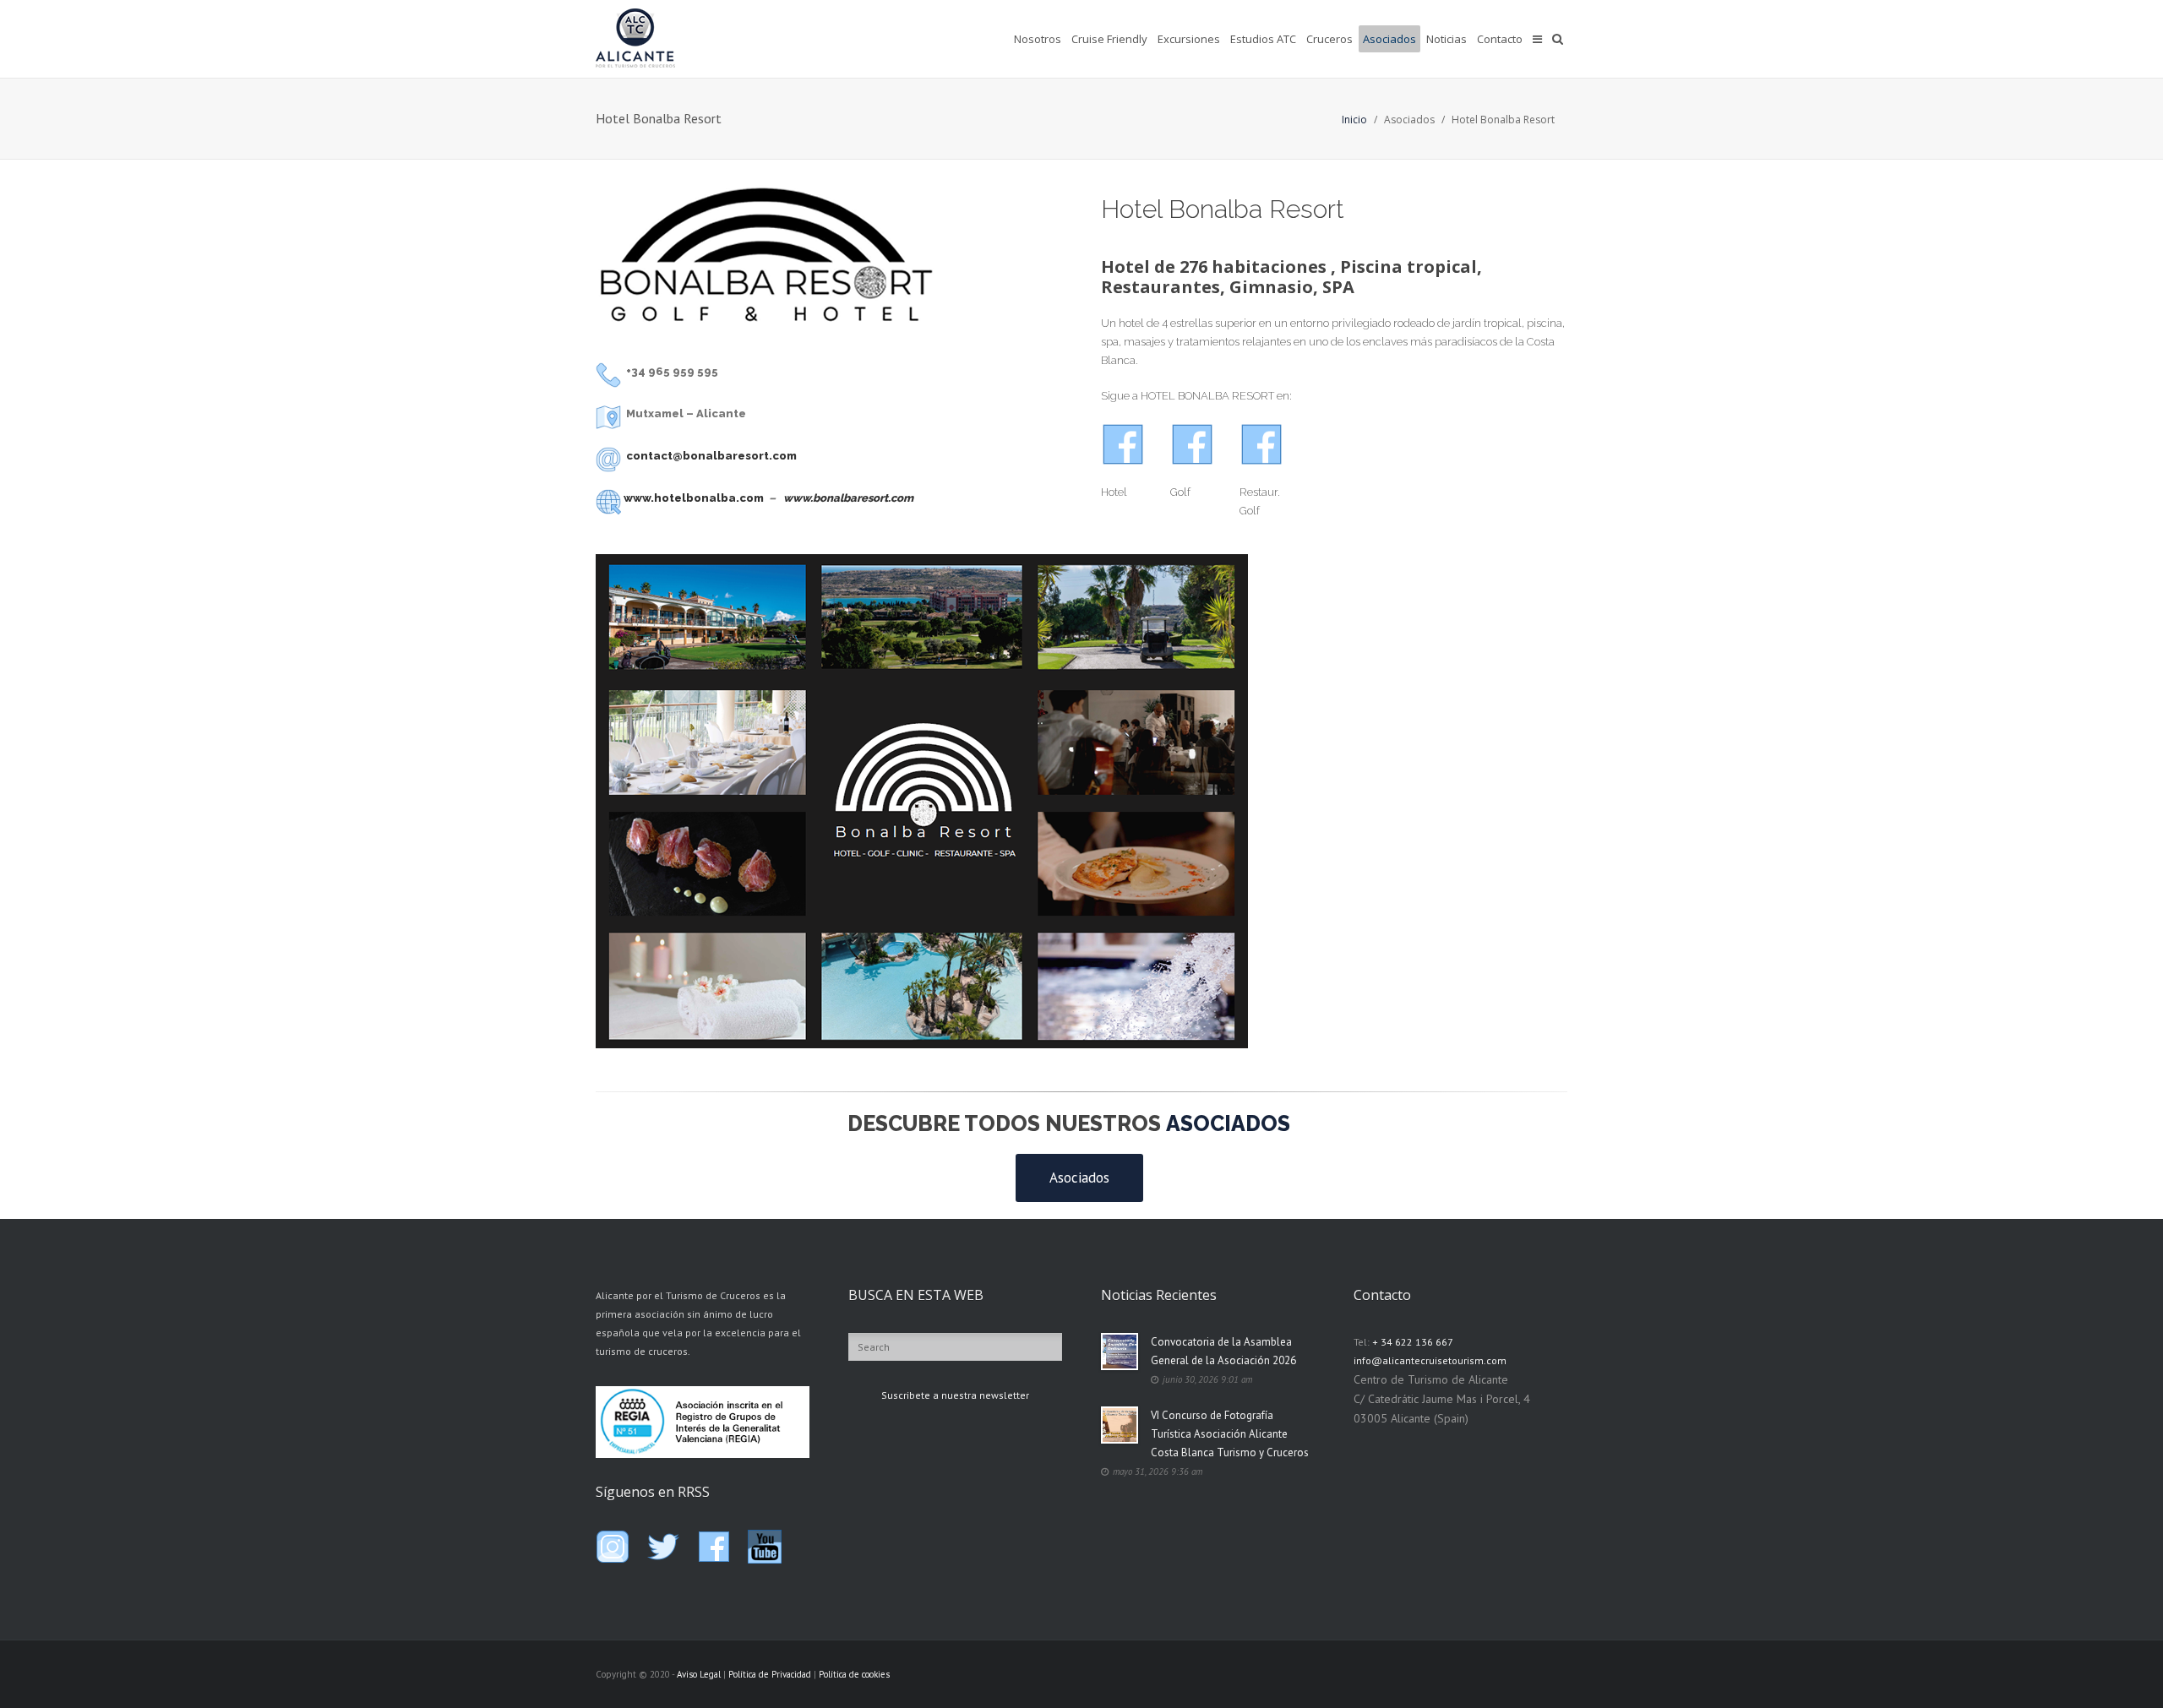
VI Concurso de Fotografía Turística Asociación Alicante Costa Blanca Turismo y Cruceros (1230, 1434)
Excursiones (1189, 39)
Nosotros (1038, 39)
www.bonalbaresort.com (848, 498)
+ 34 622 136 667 (1413, 1342)
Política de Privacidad (770, 1674)
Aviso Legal (699, 1674)
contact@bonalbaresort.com (711, 456)
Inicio (1354, 120)
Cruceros (1329, 39)
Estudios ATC (1263, 39)
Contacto (1500, 39)
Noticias (1447, 39)
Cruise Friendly (1109, 39)
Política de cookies (854, 1674)
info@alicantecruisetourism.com (1430, 1360)
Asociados (1389, 39)
